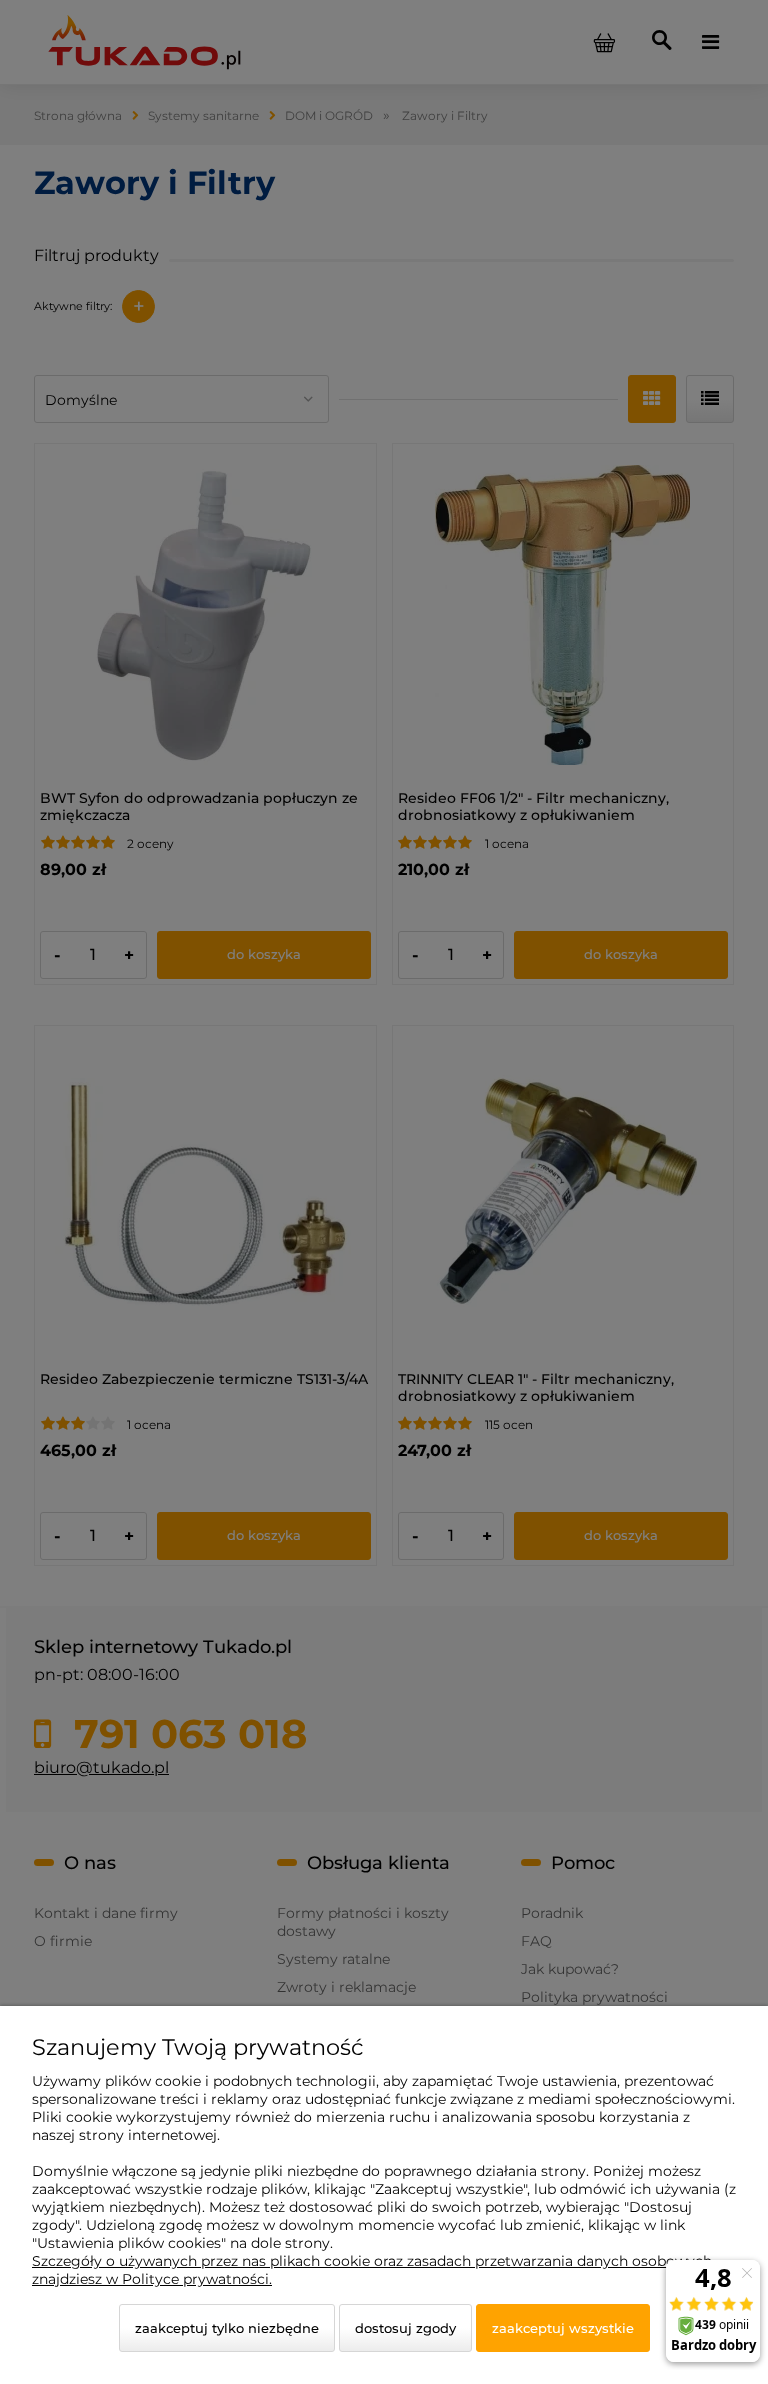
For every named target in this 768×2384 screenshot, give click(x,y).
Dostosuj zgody (405, 2328)
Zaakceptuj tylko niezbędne (227, 2328)
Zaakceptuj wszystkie (563, 2328)
